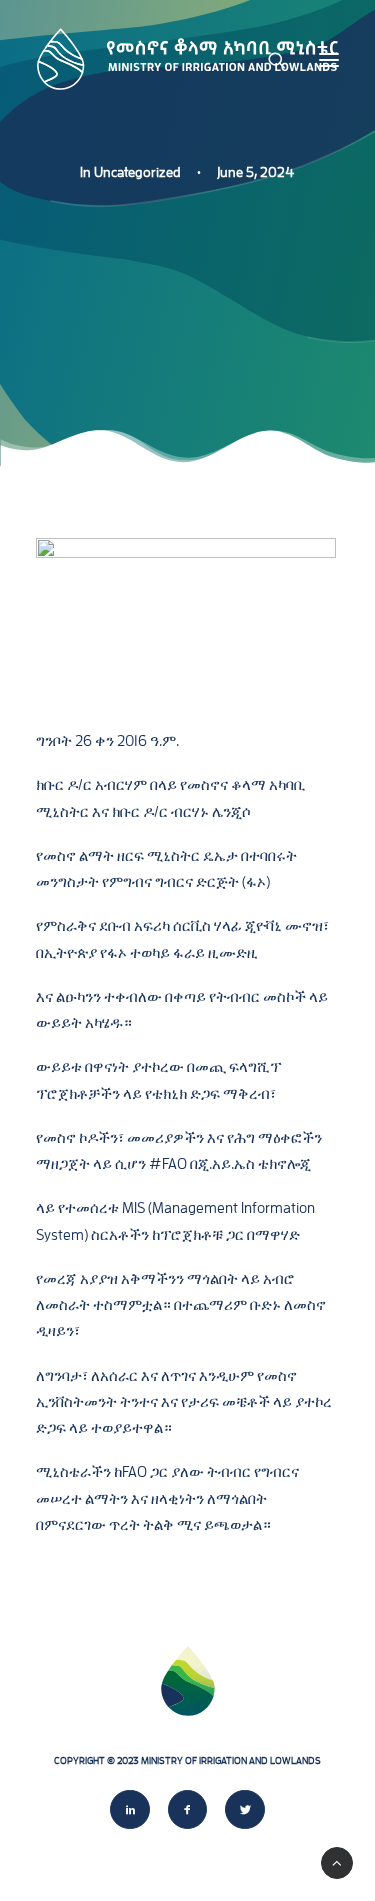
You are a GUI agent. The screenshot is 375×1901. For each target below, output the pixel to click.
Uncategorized (137, 172)
